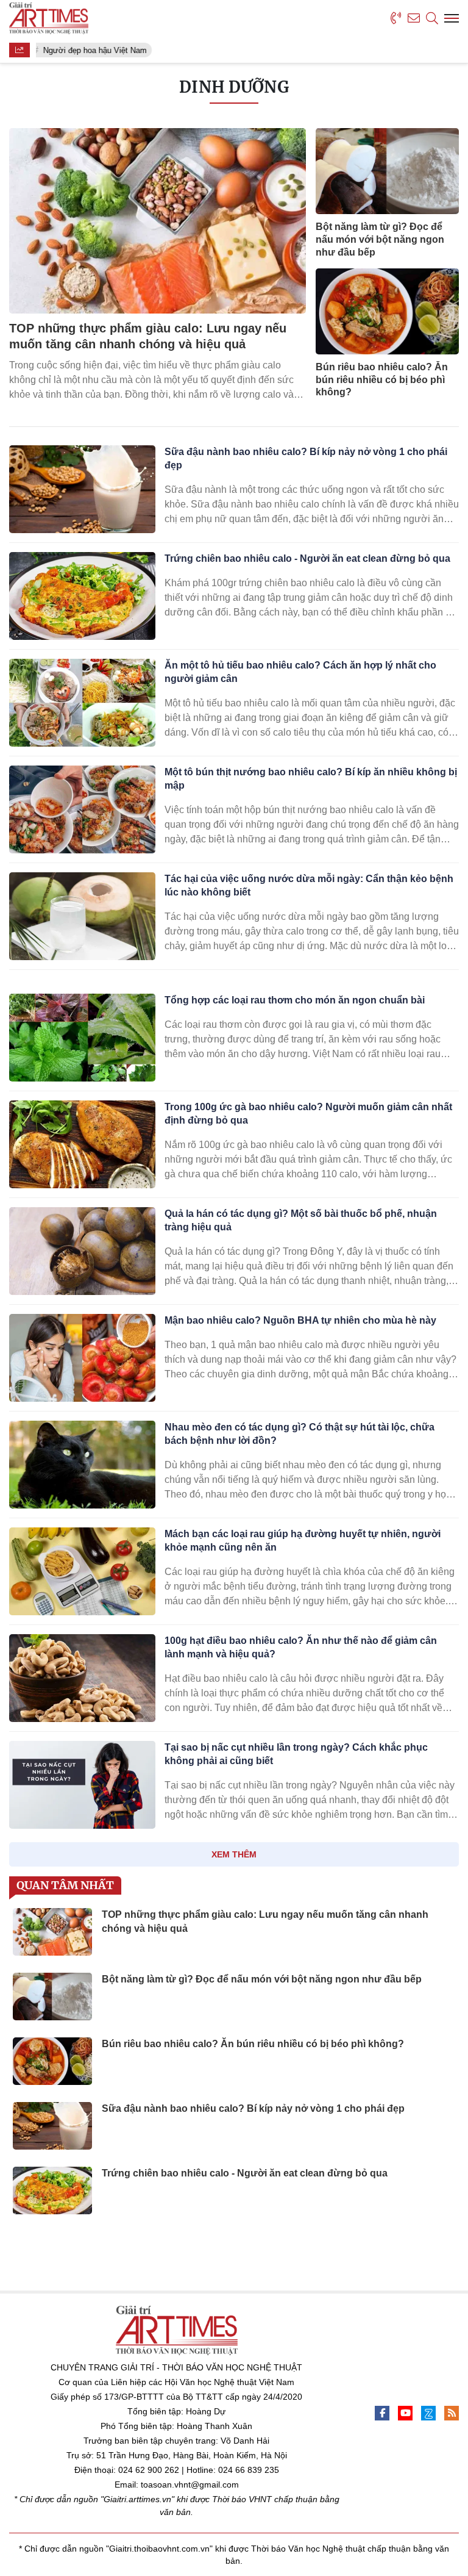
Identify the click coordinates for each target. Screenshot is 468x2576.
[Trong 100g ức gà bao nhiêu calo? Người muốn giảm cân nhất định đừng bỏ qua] (82, 1144)
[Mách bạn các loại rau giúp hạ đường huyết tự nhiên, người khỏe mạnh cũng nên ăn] (82, 1571)
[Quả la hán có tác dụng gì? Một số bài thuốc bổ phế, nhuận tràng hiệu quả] (82, 1251)
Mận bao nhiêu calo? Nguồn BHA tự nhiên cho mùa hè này (300, 1320)
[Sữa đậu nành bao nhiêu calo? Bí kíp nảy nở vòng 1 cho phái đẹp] (82, 489)
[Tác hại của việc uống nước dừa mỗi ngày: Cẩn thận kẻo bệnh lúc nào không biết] (82, 916)
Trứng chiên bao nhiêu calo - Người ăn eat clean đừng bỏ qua (307, 558)
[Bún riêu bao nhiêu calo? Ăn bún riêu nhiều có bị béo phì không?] (387, 311)
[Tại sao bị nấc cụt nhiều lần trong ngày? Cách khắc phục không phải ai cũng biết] (82, 1785)
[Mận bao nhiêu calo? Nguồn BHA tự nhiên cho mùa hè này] (82, 1358)
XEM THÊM (234, 1854)
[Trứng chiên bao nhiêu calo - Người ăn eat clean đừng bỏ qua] (82, 596)
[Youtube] (405, 2413)
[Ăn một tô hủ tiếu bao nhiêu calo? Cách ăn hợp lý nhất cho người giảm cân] (82, 703)
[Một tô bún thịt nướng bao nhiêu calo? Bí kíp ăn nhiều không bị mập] (82, 809)
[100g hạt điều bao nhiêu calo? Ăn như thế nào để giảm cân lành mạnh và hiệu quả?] (82, 1678)
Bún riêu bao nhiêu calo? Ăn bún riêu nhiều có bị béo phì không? (382, 380)
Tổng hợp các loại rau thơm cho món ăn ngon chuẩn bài (295, 1000)
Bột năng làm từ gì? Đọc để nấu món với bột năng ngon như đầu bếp (380, 239)
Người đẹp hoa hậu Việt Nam (91, 50)
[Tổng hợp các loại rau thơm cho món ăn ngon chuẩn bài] (82, 1038)
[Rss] (452, 2413)
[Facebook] (382, 2413)
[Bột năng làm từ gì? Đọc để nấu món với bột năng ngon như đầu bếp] (387, 171)
